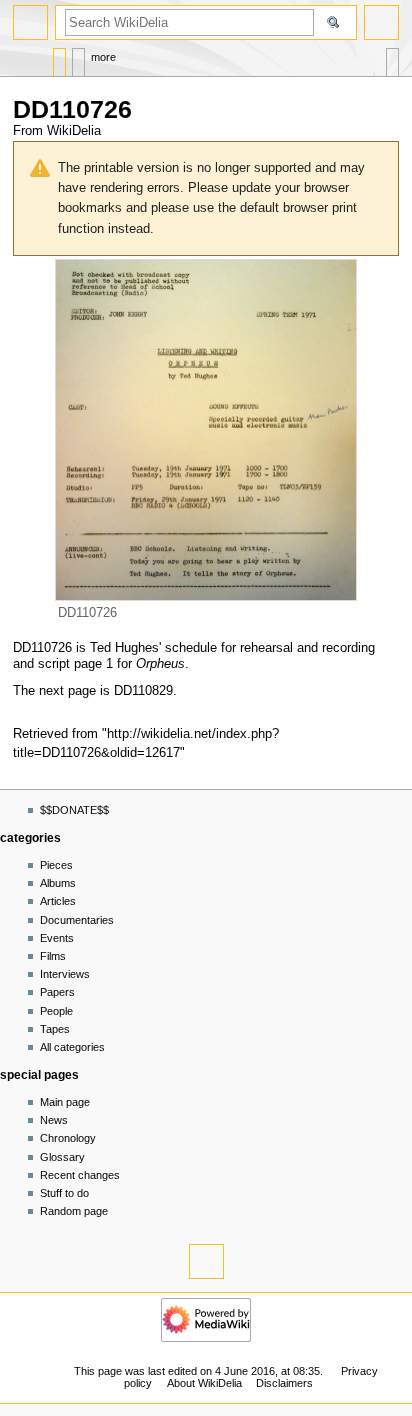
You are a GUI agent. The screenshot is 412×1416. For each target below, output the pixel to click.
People (56, 1011)
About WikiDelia (204, 1383)
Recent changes (80, 1175)
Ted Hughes (124, 648)
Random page (74, 1211)
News (54, 1120)
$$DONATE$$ (74, 810)
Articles (58, 901)
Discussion (78, 57)
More (103, 57)
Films (53, 956)
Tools (392, 57)
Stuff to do (64, 1193)
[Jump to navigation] (30, 22)
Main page (65, 1102)
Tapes (55, 1029)
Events (57, 938)
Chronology (68, 1138)
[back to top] (206, 1261)
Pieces (56, 865)
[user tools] (381, 22)
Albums (58, 883)
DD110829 (143, 691)
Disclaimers (284, 1383)
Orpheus (160, 664)
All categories (72, 1047)
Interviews (65, 974)
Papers (57, 992)
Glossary (62, 1157)
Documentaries (77, 920)
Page (59, 57)
